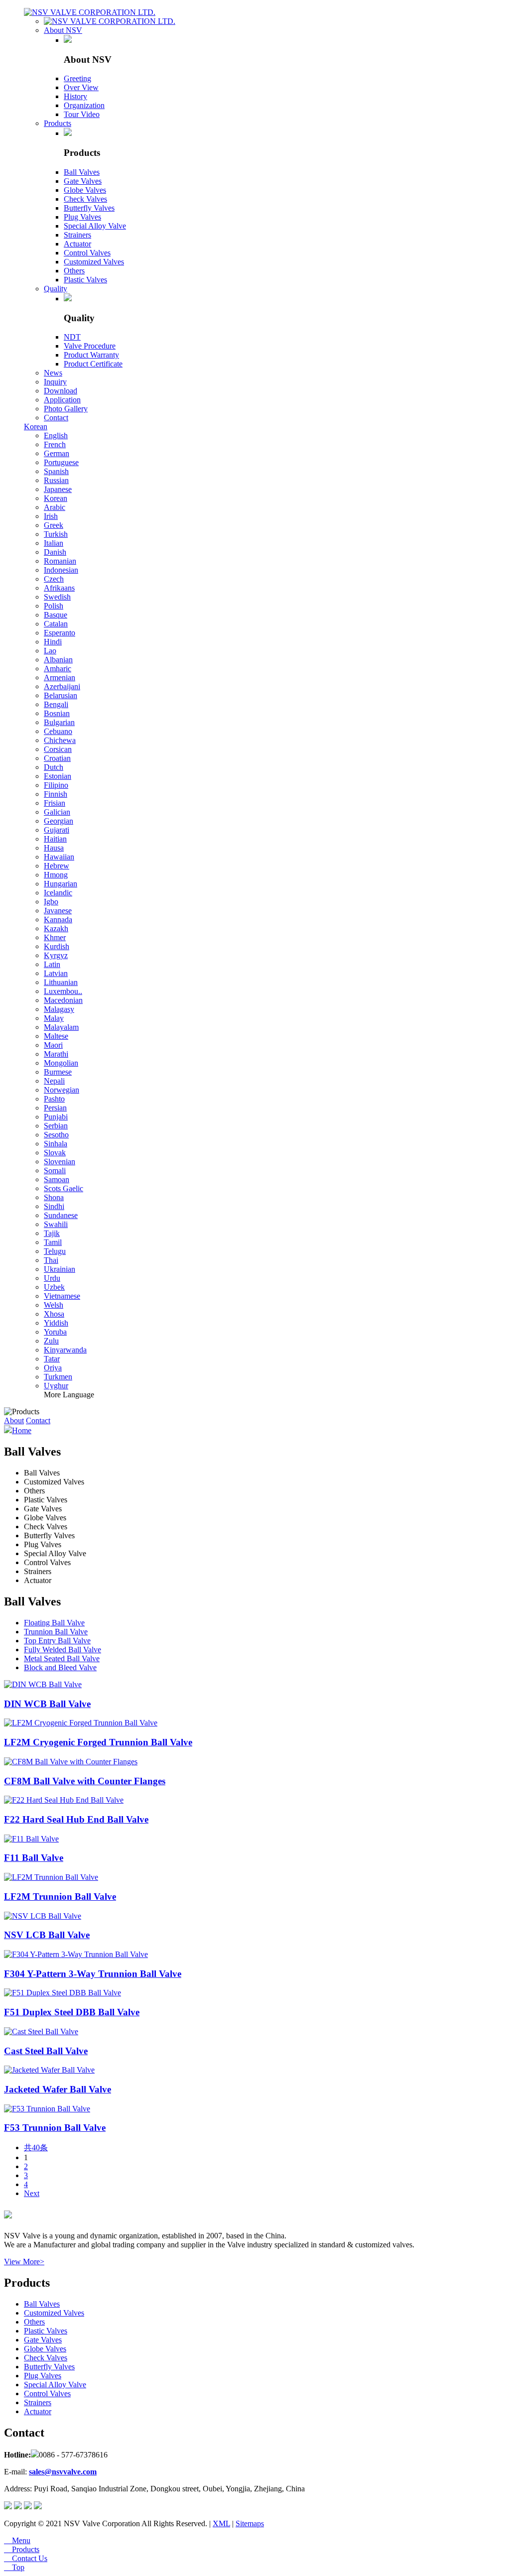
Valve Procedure (90, 346)
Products (58, 123)
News (53, 373)
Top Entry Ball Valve (57, 1641)
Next (32, 2193)
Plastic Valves (85, 280)
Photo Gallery (66, 409)
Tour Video (82, 114)
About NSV (63, 30)
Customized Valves (94, 262)
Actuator (77, 244)
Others (74, 271)
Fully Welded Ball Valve (63, 1650)
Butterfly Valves (89, 208)
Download (61, 391)
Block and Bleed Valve (60, 1667)
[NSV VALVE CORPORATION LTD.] (90, 12)
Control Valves (87, 253)
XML (221, 2523)
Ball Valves (82, 172)
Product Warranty (91, 355)
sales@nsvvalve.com (63, 2472)
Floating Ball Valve (54, 1623)
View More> (24, 2262)
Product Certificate (93, 364)
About (14, 1420)
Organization (84, 105)
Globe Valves (85, 190)
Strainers (77, 235)
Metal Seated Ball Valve (62, 1658)
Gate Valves (83, 181)
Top (14, 2567)
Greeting (77, 78)
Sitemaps (250, 2523)
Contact (56, 418)
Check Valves (85, 199)
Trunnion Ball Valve (56, 1632)
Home (22, 1430)
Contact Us (26, 2558)
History (75, 96)
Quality (56, 289)
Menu (17, 2540)
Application (62, 400)
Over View (81, 87)
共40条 (36, 2147)
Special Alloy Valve (95, 226)
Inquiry (55, 382)
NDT (72, 337)
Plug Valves (82, 217)
